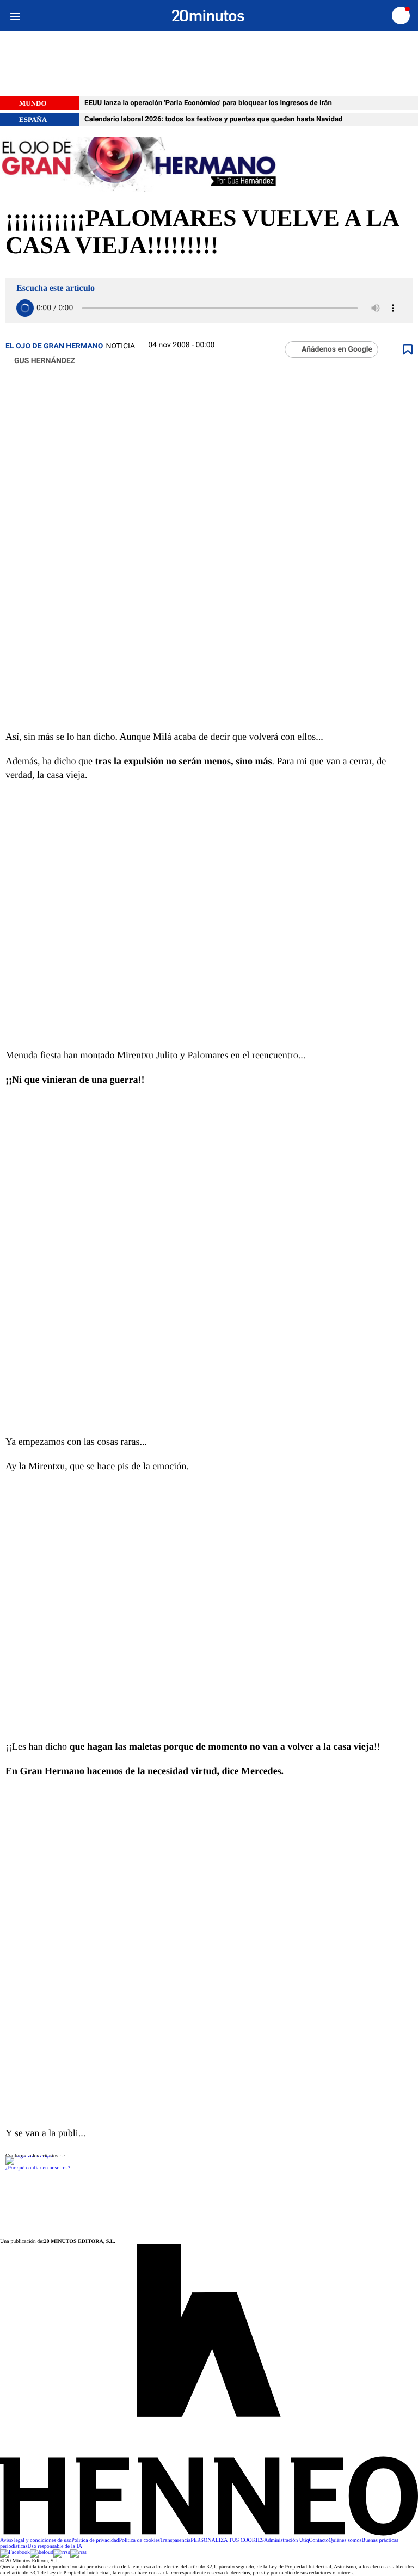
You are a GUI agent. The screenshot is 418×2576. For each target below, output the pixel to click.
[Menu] (15, 16)
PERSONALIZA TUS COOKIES (227, 2540)
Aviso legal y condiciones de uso (36, 2540)
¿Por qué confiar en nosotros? (38, 2168)
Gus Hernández (45, 361)
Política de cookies (139, 2540)
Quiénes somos (345, 2540)
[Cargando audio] (25, 308)
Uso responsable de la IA (55, 2546)
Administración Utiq (287, 2540)
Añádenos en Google (337, 349)
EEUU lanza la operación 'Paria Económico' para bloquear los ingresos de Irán (208, 103)
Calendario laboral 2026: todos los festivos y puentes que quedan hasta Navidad (213, 119)
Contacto (319, 2540)
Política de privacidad (95, 2540)
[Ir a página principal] (208, 16)
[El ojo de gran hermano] (209, 165)
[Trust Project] (30, 2156)
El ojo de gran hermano (54, 346)
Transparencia (175, 2540)
